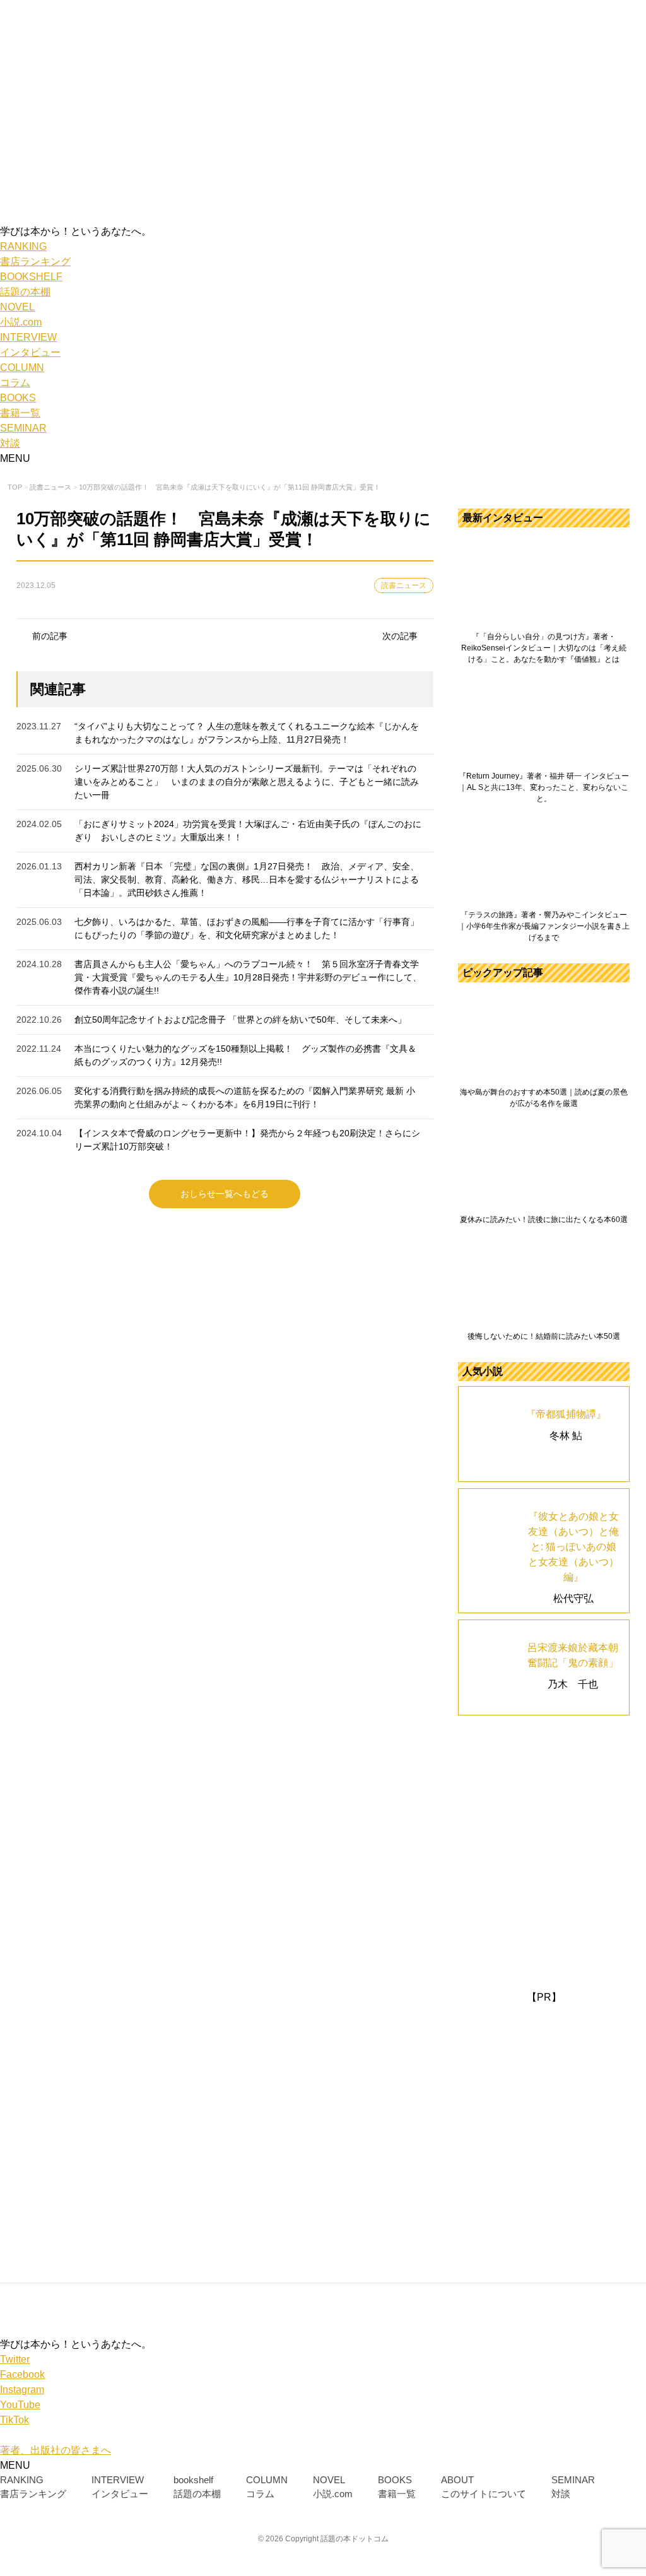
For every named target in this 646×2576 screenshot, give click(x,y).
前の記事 (50, 636)
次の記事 (400, 636)
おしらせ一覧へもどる (225, 1194)
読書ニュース (404, 585)
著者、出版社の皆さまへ (56, 2450)
